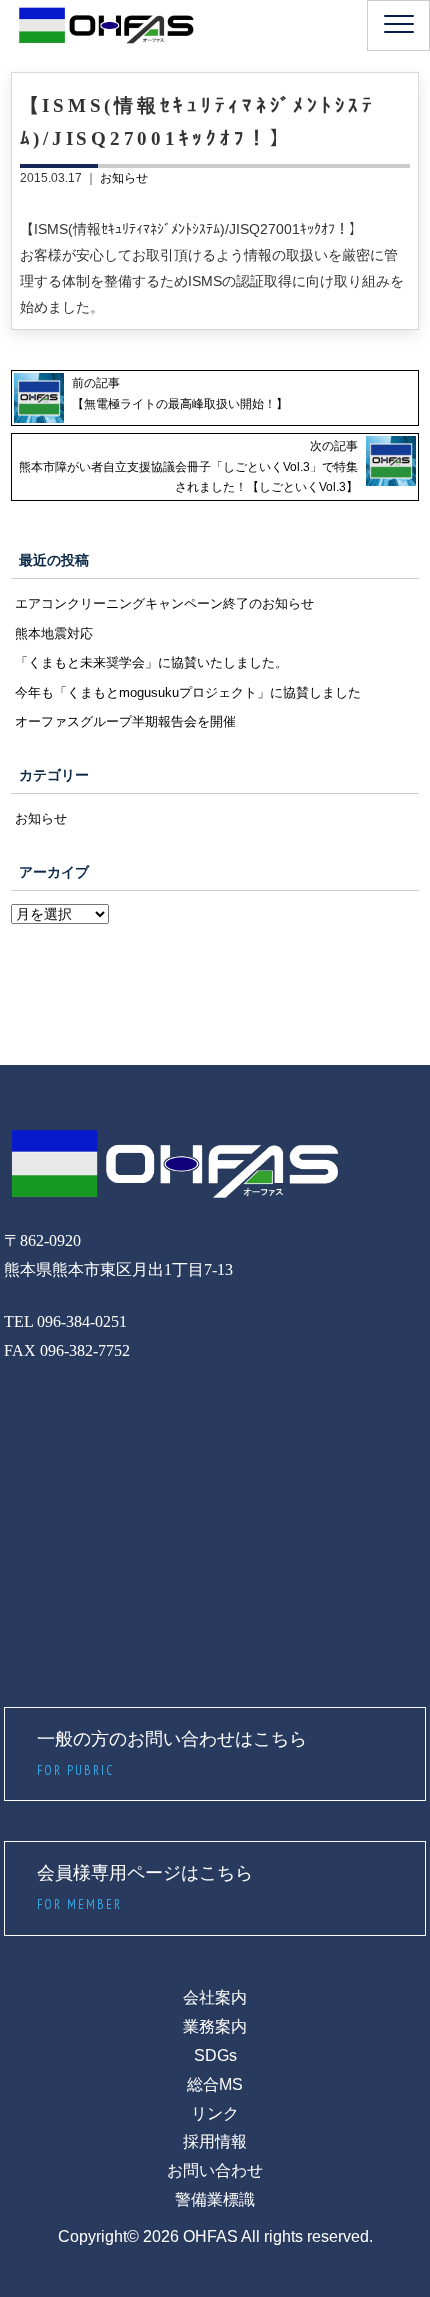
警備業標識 (215, 2199)
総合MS (215, 2084)
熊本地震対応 (54, 633)
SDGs (215, 2055)
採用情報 (215, 2141)
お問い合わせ (215, 2170)
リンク (215, 2113)
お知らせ (124, 178)
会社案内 (215, 1997)
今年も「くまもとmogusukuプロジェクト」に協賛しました (188, 692)
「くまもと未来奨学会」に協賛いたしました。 (151, 662)
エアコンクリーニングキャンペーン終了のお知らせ (164, 603)
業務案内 (215, 2026)
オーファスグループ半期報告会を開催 (125, 721)
